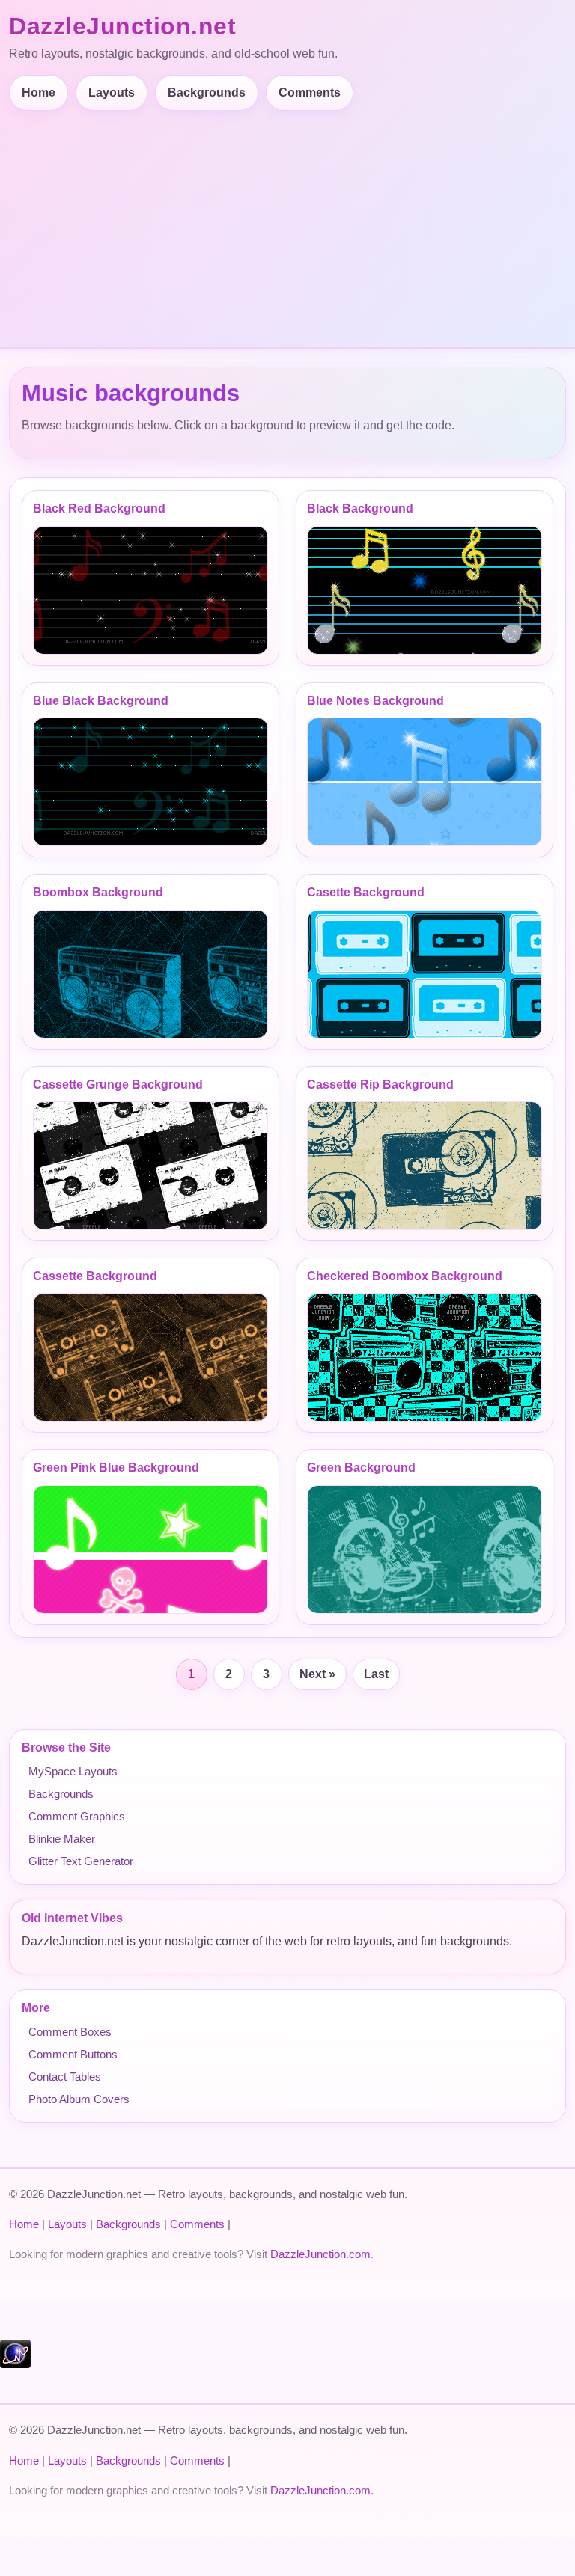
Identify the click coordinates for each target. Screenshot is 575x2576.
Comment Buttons (73, 2054)
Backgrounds (207, 92)
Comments (310, 92)
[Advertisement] (290, 223)
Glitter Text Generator (81, 1861)
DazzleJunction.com (320, 2254)
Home (39, 92)
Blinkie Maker (62, 1839)
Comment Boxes (70, 2032)
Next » (317, 1674)
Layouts (112, 92)
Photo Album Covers (79, 2099)
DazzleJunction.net (122, 26)
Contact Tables (65, 2077)
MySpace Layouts (73, 1771)
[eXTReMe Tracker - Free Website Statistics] (15, 2364)
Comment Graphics (77, 1816)
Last (376, 1674)
